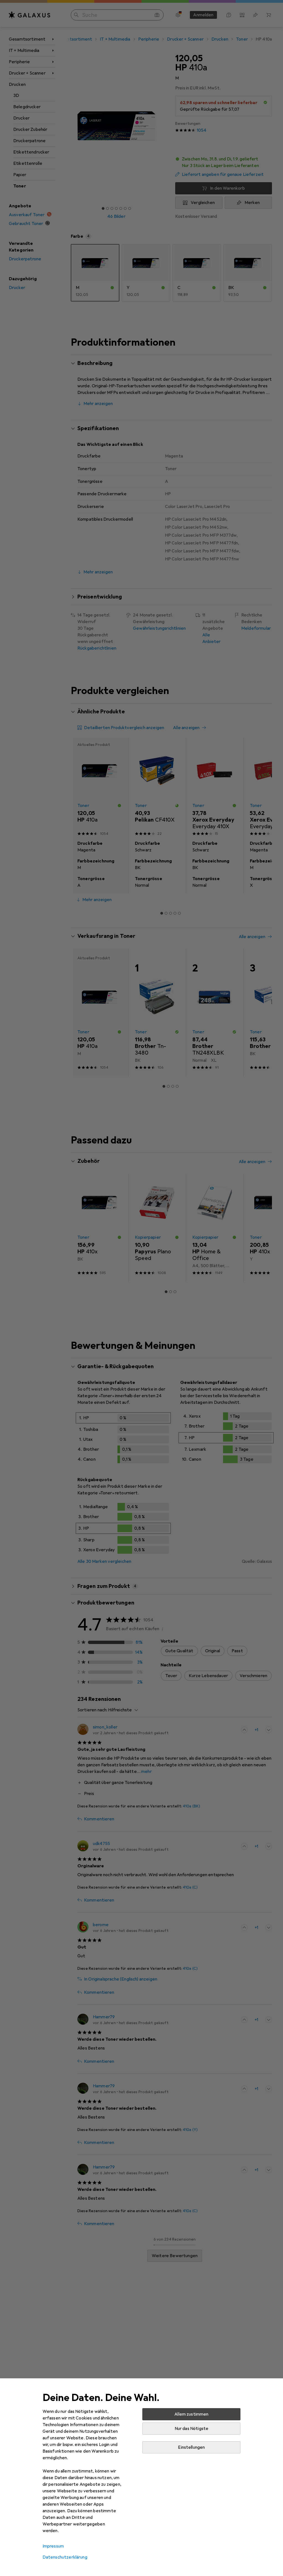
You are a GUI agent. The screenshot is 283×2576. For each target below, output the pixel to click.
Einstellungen (191, 2447)
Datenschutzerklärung (65, 2557)
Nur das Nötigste (192, 2429)
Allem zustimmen (191, 2414)
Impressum (53, 2546)
